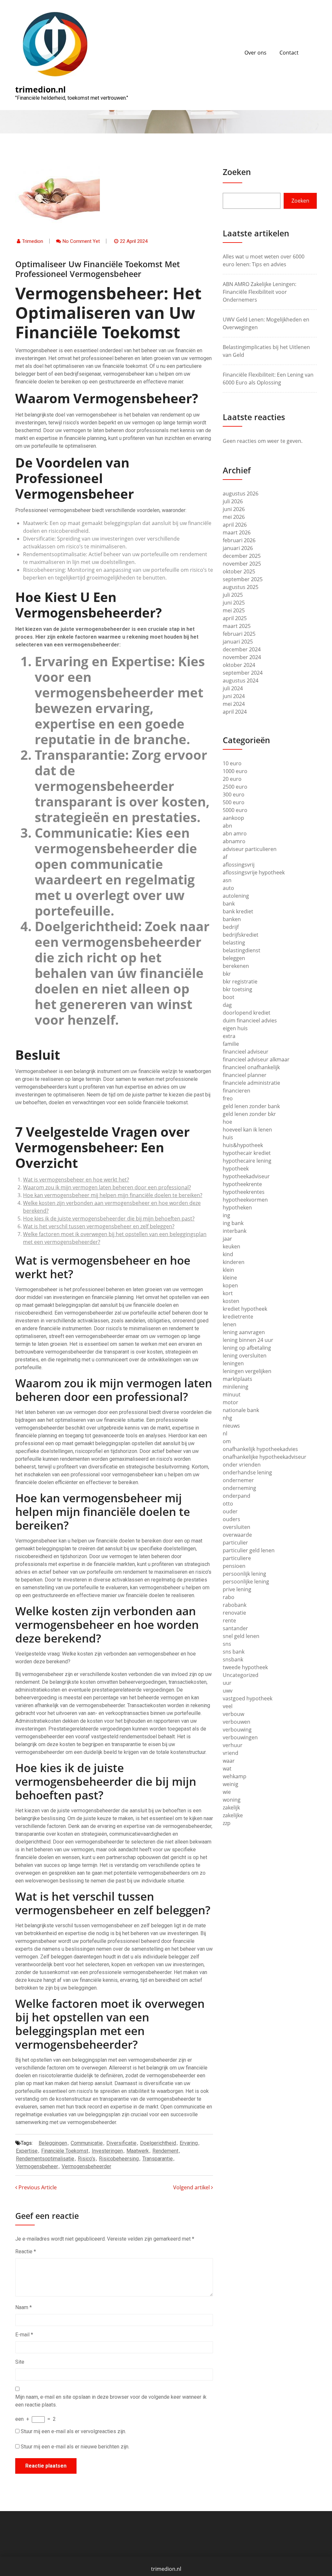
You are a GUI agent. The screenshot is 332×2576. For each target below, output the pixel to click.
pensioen (234, 1566)
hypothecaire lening (247, 1161)
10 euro (232, 763)
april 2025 (235, 618)
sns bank (234, 1652)
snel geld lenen (241, 1636)
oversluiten (237, 1527)
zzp (227, 1823)
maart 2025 (237, 626)
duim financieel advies (250, 1020)
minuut (232, 1394)
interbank (235, 1231)
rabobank (235, 1605)
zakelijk (231, 1807)
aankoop (233, 818)
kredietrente (238, 1317)
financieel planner (245, 1075)
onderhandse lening (247, 1472)
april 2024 (235, 712)
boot (229, 997)
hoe (227, 1122)
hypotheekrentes (244, 1192)
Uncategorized (241, 1675)
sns (227, 1644)
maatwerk (138, 2151)
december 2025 (242, 556)
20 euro (232, 779)
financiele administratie (251, 1083)
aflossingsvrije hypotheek (254, 872)
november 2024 (242, 657)
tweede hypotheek (245, 1667)
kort (228, 1293)
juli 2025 (233, 595)
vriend (231, 1753)
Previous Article (37, 2187)
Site (20, 2362)
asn (227, 880)
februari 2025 (239, 634)
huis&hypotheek (243, 1145)
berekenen (236, 966)
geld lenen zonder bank (251, 1106)
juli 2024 (233, 688)
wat (227, 1769)
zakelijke (233, 1815)
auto (228, 888)
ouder (230, 1511)
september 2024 (243, 673)
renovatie (234, 1613)
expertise (27, 2151)
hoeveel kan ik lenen (247, 1130)
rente (229, 1620)
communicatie (87, 2143)
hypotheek (236, 1169)
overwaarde (237, 1535)
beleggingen (53, 2143)
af (225, 857)
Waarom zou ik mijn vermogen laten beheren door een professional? (107, 1187)
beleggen (234, 958)
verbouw (233, 1714)
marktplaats (237, 1379)
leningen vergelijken (247, 1371)
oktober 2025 (239, 571)
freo (228, 1098)
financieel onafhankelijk (251, 1067)
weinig (231, 1784)
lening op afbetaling (247, 1348)
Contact (289, 53)
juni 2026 (234, 509)
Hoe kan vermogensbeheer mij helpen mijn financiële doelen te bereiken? (113, 1195)
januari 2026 (238, 548)
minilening (236, 1387)
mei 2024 (234, 704)
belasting (234, 943)
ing (226, 1215)
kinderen (234, 1262)
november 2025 (242, 564)
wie (227, 1792)
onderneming (239, 1488)
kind (228, 1254)
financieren (237, 1091)
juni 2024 (234, 696)
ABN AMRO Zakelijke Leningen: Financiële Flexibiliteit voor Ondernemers (260, 292)
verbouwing (237, 1730)
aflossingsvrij (239, 865)
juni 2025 (234, 603)
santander (235, 1628)
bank (229, 904)
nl (225, 1433)
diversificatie (121, 2143)
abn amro (235, 833)
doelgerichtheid (158, 2143)
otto (228, 1504)
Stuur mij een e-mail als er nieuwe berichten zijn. (75, 2447)
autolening (236, 896)
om (227, 1441)
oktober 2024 (239, 665)
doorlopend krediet (247, 1013)
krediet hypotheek (245, 1309)
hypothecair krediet (247, 1153)
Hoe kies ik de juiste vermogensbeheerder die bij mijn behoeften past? (109, 1219)
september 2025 (243, 579)
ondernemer (238, 1480)
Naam (24, 2307)
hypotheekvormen (245, 1200)
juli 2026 (233, 501)
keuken (231, 1246)
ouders (231, 1519)
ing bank (233, 1223)
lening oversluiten (245, 1356)
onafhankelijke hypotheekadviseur (265, 1457)
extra (229, 1036)
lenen (230, 1324)
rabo (229, 1597)
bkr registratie (240, 982)
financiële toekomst (65, 2151)
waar (229, 1761)
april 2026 (235, 525)
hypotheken (237, 1207)
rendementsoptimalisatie (45, 2159)
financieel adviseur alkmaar (256, 1059)
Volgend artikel (192, 2187)
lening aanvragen (244, 1332)
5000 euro (235, 810)
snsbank (233, 1659)
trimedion (33, 241)
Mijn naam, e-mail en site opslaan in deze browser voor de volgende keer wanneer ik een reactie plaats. (111, 2401)
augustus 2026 (241, 494)
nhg (227, 1418)
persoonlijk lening (244, 1574)
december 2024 (242, 649)
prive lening (237, 1589)
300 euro (234, 794)
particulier (235, 1543)
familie (231, 1044)
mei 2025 (234, 610)
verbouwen (237, 1722)
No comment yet (81, 241)
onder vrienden (242, 1465)
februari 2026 (239, 540)
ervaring (189, 2143)
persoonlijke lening (246, 1582)
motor (231, 1402)
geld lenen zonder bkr (249, 1114)
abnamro (234, 841)
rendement (165, 2151)
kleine (230, 1278)
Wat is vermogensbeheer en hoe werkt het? (76, 1180)
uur (227, 1683)
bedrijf (231, 927)
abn (227, 826)
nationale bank (241, 1410)
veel (228, 1706)
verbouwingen (240, 1737)
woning (232, 1800)
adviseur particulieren (250, 849)
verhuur (233, 1745)
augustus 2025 (241, 587)
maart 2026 (237, 532)
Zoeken (237, 172)
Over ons (255, 53)
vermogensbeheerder (86, 2166)
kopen (230, 1285)
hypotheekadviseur (246, 1176)
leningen (233, 1363)
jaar (227, 1239)
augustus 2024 (241, 681)
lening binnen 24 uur (248, 1340)
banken (232, 919)
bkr (227, 974)
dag (227, 1005)
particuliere (237, 1558)
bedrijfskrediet (241, 935)
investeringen (107, 2151)
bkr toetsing (237, 989)
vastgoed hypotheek (248, 1698)
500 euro (234, 802)
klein (228, 1270)
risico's (87, 2159)
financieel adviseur (246, 1052)
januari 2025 (238, 642)
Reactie (26, 2251)
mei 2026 (234, 517)
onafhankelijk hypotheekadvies (260, 1449)
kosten (231, 1301)
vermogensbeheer (37, 2166)
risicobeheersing (119, 2159)
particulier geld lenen (249, 1550)
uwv (228, 1691)
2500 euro (235, 787)
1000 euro (235, 771)
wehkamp (235, 1776)
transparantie (158, 2159)
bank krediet (238, 911)
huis (228, 1137)
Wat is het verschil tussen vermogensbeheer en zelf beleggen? (99, 1226)
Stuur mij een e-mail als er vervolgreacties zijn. (73, 2431)
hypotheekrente (242, 1184)
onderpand (237, 1496)
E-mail (24, 2335)
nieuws (231, 1426)
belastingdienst (242, 950)
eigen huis (235, 1028)
